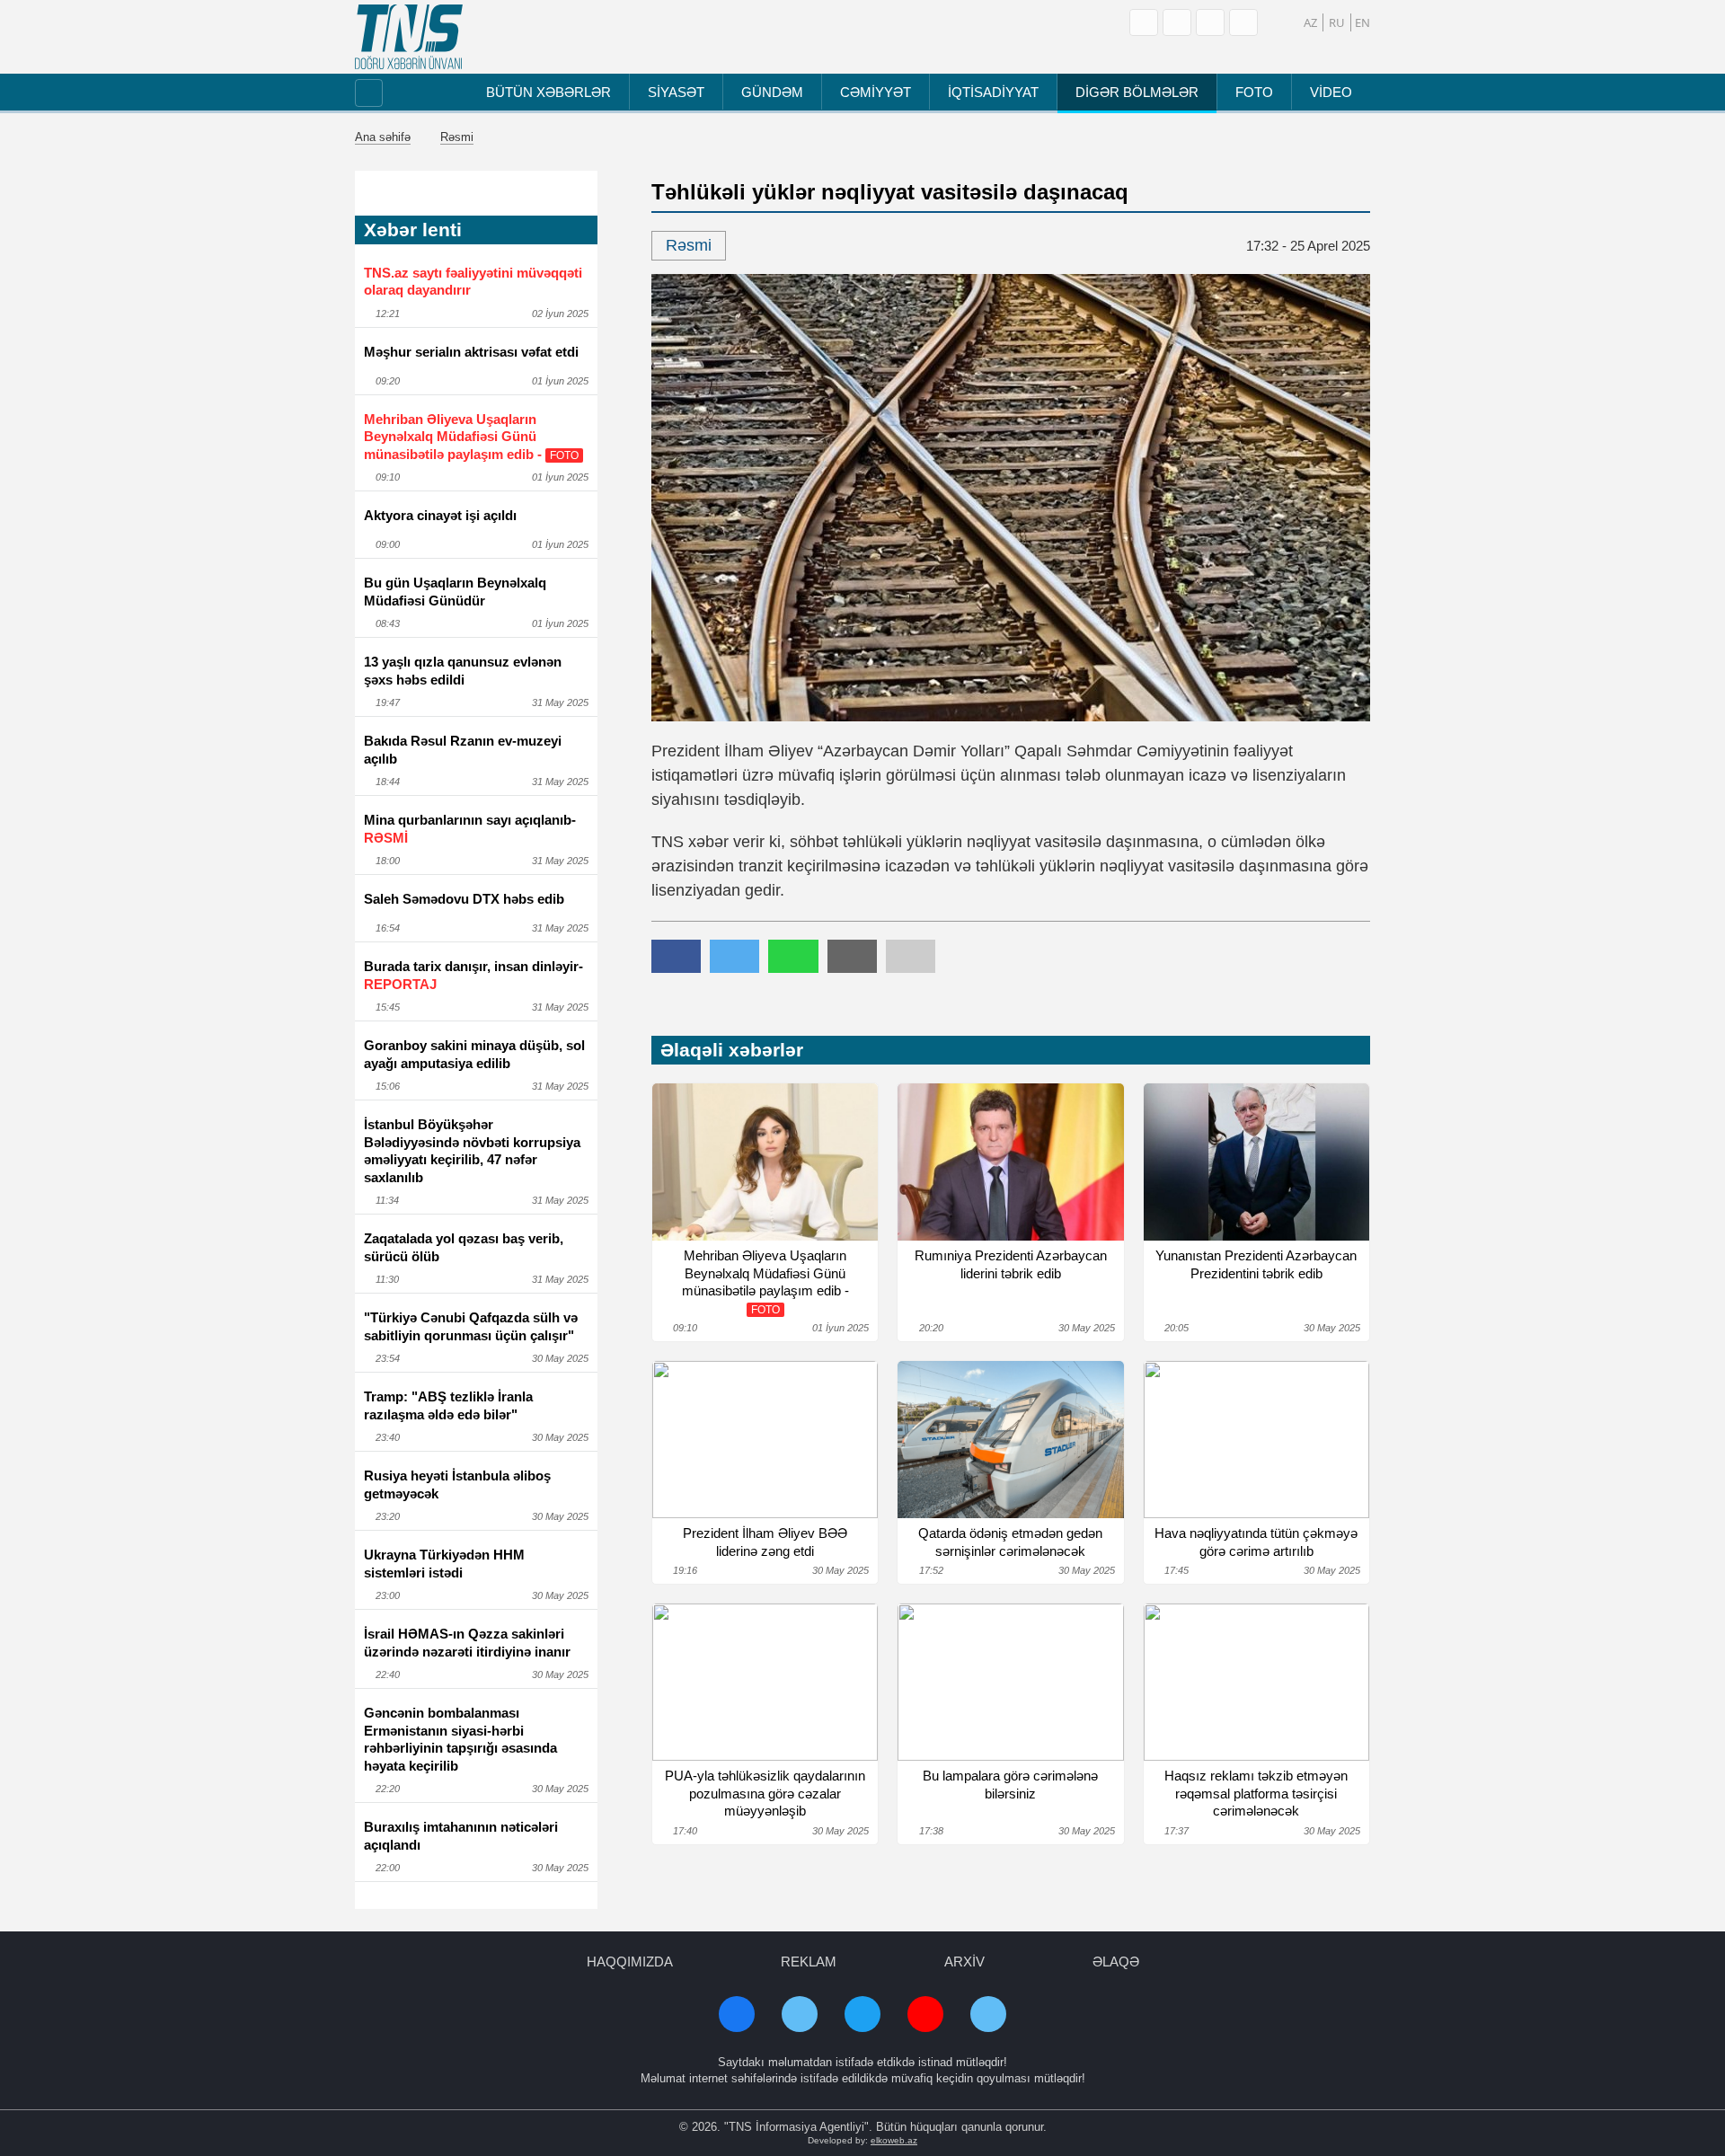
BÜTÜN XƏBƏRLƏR (548, 92)
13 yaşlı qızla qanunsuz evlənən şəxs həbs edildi (463, 671)
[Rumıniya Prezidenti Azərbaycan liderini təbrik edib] (1010, 1162)
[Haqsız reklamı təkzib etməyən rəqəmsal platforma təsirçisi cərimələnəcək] (1256, 1682)
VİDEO (1331, 92)
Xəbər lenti (413, 230)
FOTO (1254, 92)
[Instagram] (1210, 22)
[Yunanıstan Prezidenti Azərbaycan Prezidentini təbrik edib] (1256, 1162)
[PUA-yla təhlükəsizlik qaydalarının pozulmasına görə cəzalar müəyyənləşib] (765, 1682)
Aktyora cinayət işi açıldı (440, 515)
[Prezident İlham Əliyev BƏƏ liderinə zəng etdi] (765, 1440)
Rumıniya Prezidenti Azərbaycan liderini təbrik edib (1011, 1264)
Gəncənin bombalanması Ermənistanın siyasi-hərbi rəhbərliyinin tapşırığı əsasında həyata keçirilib (460, 1739)
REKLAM (809, 1962)
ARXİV (964, 1962)
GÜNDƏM (772, 92)
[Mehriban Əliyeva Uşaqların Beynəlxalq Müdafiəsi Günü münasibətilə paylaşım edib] (765, 1162)
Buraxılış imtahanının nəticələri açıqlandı (461, 1836)
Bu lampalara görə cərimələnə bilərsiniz (1010, 1785)
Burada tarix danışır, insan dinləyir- (473, 975)
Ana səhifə (383, 137)
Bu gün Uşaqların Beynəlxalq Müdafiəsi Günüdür (455, 592)
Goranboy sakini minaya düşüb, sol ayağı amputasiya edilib (474, 1054)
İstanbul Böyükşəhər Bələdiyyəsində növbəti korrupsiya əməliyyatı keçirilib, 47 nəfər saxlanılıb (472, 1151)
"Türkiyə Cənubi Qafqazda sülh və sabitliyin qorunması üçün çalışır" (471, 1326)
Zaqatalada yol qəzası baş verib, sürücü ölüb (464, 1247)
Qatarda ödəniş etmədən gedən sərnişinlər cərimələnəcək (1010, 1542)
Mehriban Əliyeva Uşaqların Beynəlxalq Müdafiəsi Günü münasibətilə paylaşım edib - (471, 437)
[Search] (1144, 22)
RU (1337, 22)
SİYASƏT (676, 92)
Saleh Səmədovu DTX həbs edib (464, 899)
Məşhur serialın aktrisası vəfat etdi (471, 352)
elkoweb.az (894, 2140)
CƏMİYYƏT (876, 92)
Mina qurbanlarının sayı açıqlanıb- (470, 829)
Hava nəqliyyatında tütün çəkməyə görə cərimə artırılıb (1256, 1542)
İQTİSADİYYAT (993, 92)
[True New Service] (409, 37)
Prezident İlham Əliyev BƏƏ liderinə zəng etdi (765, 1542)
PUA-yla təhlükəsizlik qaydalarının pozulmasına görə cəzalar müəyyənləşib (765, 1793)
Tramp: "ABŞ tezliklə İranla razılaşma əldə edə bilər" (448, 1405)
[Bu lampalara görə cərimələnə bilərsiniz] (1010, 1682)
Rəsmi (457, 137)
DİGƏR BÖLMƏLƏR (1137, 92)
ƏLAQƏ (1116, 1962)
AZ (1310, 22)
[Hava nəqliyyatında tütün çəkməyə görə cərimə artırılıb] (1256, 1440)
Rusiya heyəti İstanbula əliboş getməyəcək (457, 1484)
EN (1362, 22)
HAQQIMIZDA (630, 1962)
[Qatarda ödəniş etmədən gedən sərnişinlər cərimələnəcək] (1010, 1440)
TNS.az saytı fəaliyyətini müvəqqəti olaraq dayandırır (473, 282)
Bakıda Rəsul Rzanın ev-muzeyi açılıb (463, 750)
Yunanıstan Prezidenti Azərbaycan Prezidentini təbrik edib (1256, 1264)
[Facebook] (1177, 22)
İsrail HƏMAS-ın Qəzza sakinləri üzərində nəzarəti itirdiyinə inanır (467, 1643)
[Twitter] (1243, 22)
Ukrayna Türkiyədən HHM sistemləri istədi (444, 1564)
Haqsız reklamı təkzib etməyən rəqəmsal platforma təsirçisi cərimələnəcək (1256, 1793)
